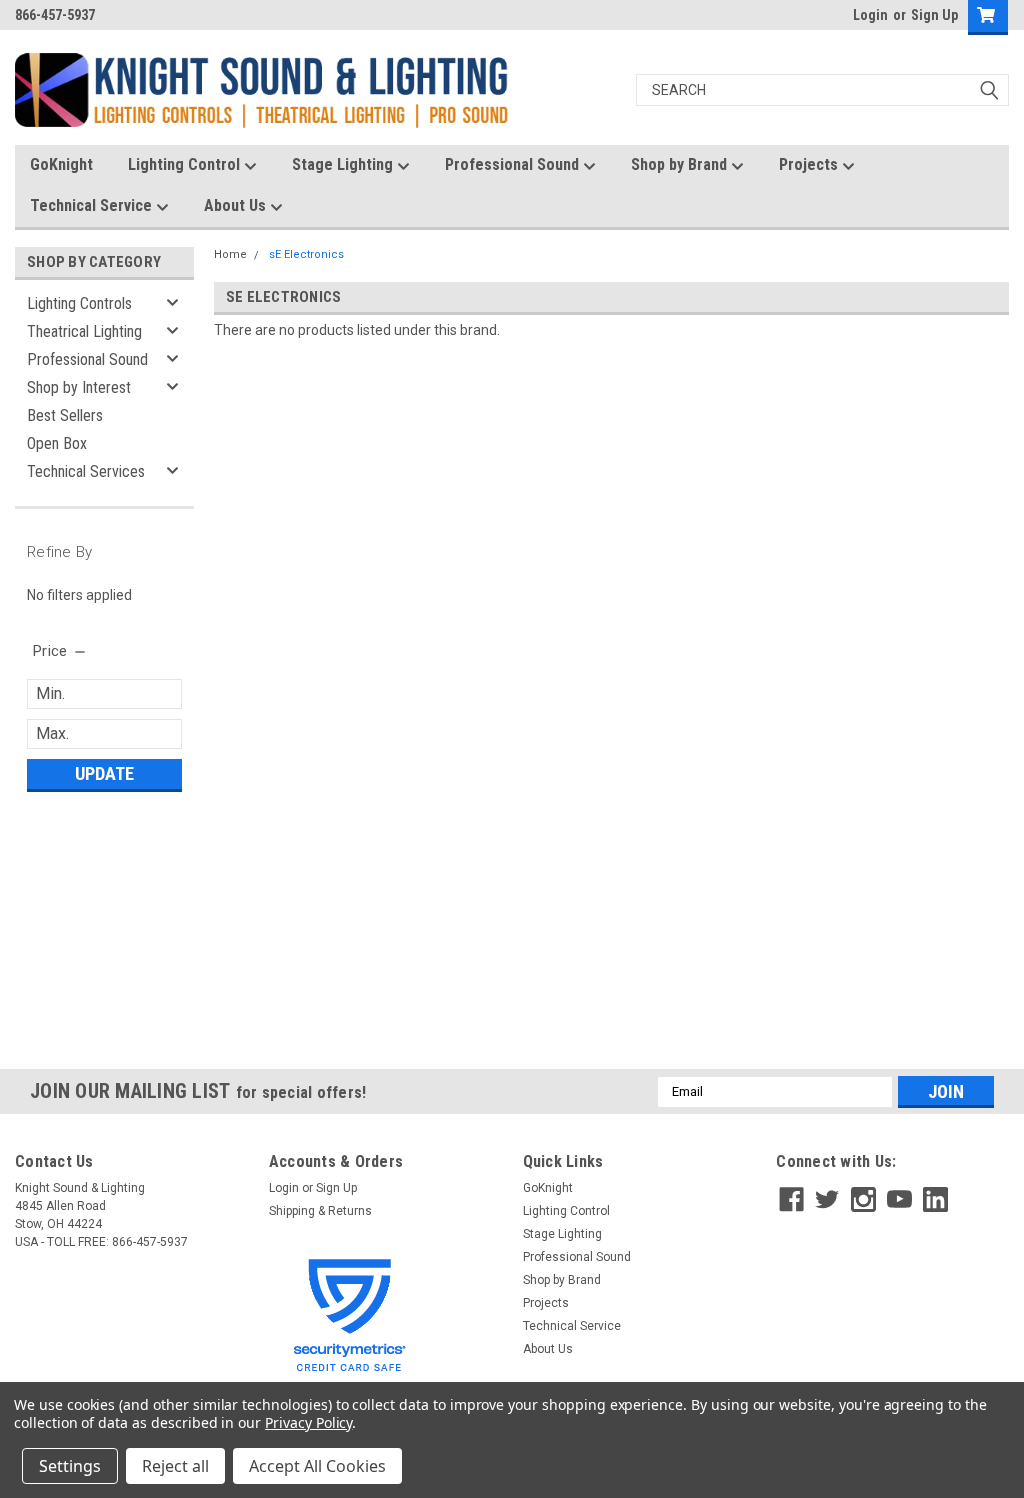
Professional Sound (514, 164)
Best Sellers (65, 415)
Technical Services (86, 471)
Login (870, 15)
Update (104, 773)
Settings (70, 1466)
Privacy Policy (308, 1422)
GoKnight (61, 164)
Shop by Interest (79, 387)
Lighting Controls (79, 303)
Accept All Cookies (317, 1466)
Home (230, 254)
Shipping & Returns (320, 1211)
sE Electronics (306, 254)
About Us (237, 205)
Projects (810, 164)
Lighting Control (186, 164)
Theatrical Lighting (84, 331)
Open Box (57, 443)
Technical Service (93, 205)
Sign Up (934, 15)
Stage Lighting (344, 164)
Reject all (175, 1466)
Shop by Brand (681, 164)
